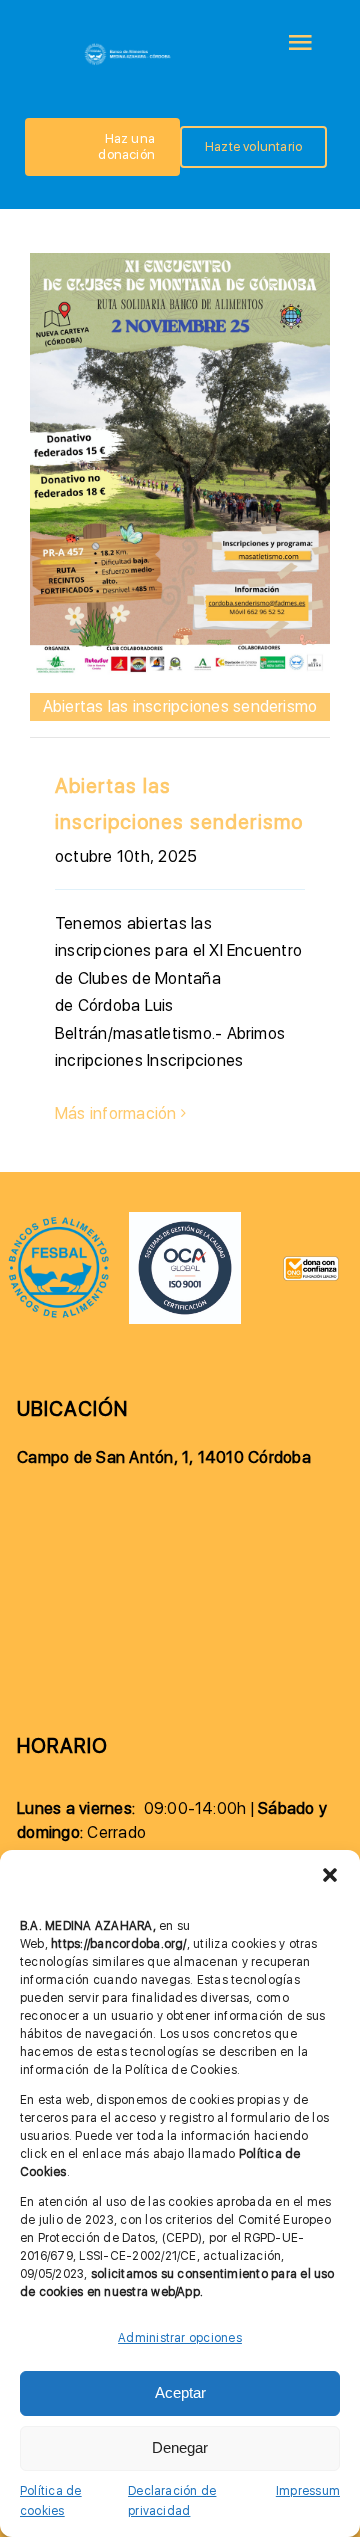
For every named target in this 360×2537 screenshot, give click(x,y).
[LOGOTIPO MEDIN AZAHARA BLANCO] (128, 48)
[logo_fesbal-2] (59, 1222)
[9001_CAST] (185, 1219)
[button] (330, 1875)
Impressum (308, 2491)
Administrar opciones (180, 2338)
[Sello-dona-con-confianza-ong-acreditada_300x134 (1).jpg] (311, 1263)
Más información (116, 1113)
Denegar (180, 2447)
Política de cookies (51, 2501)
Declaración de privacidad (172, 2501)
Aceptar (180, 2392)
